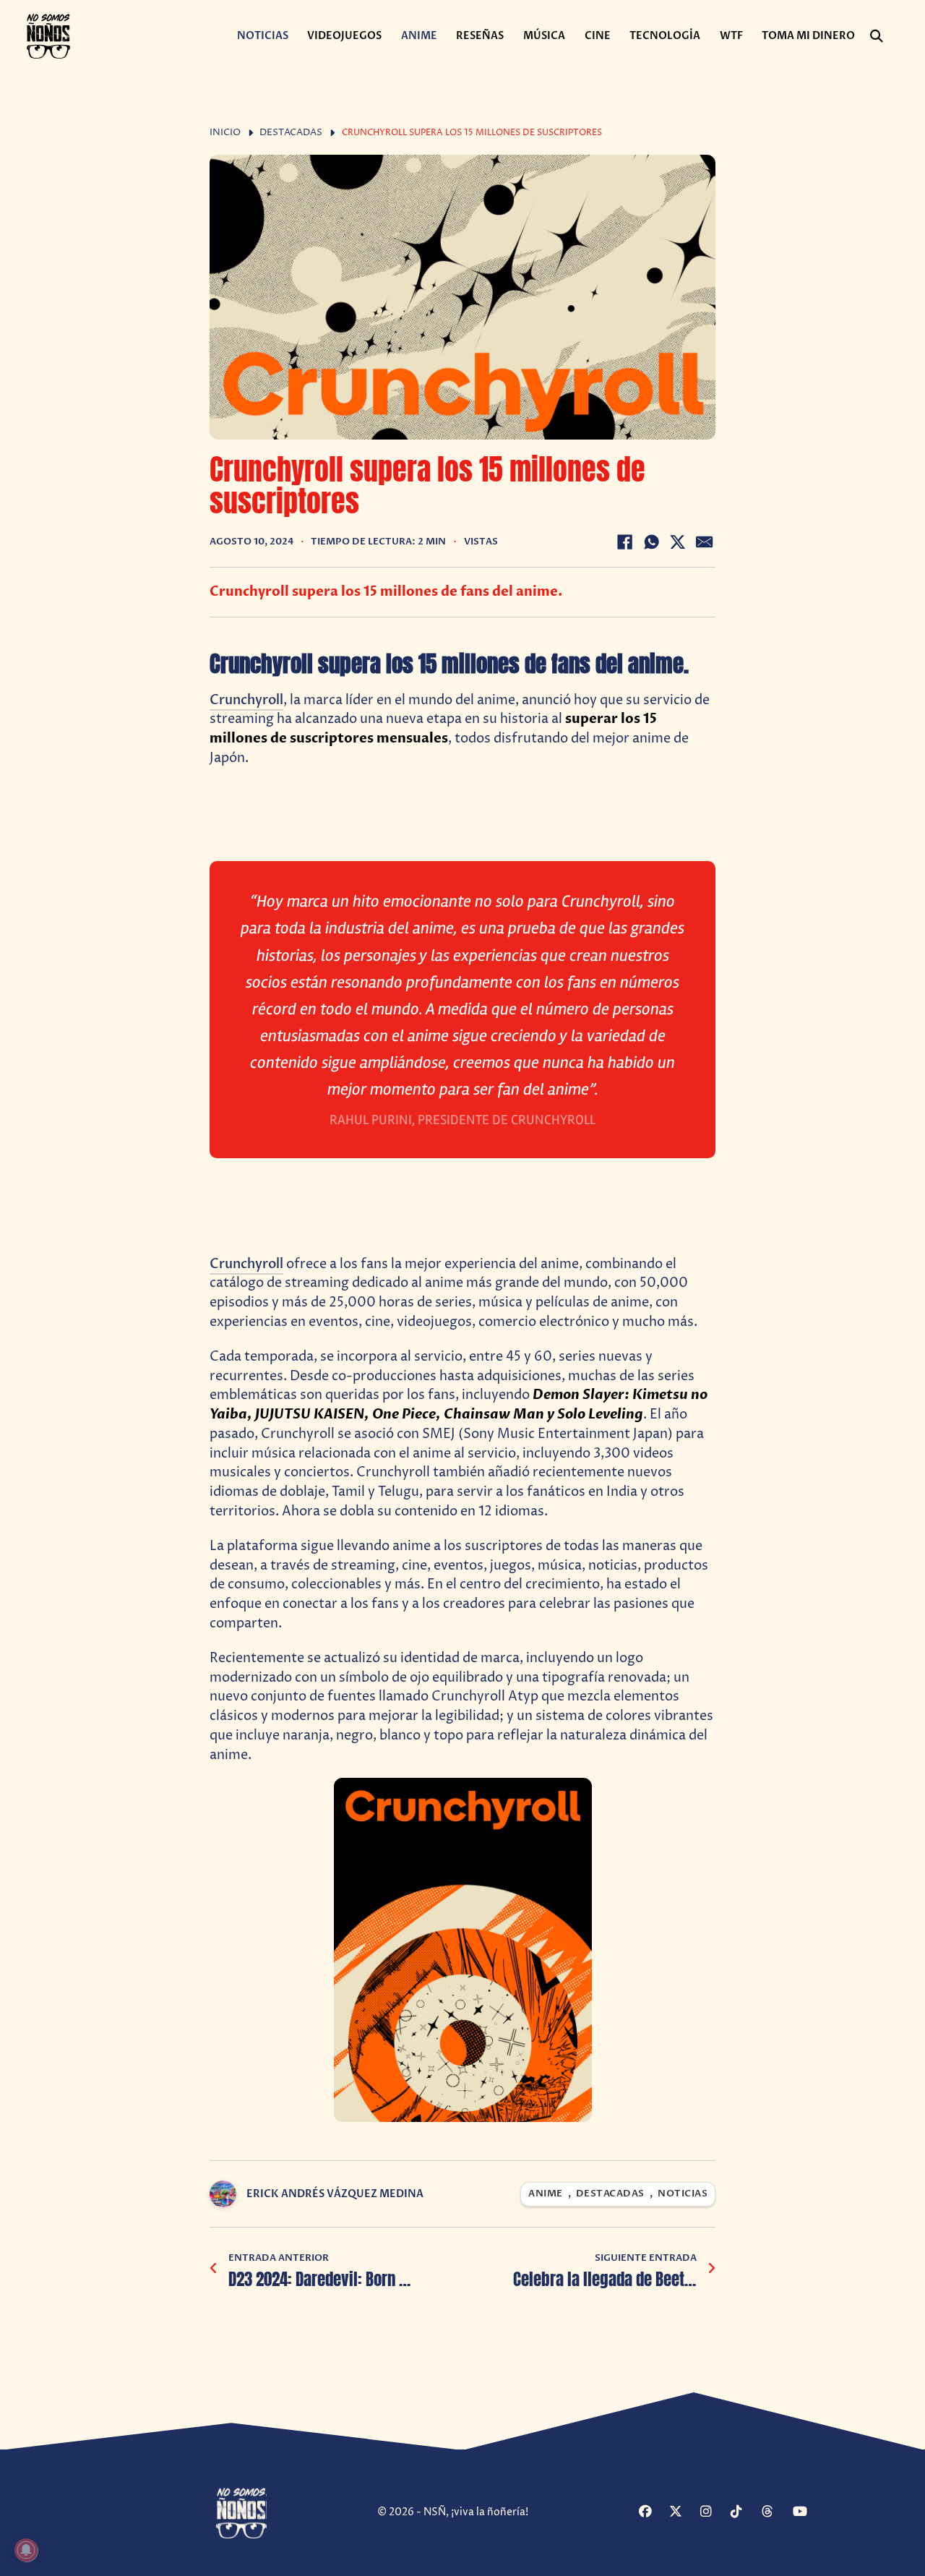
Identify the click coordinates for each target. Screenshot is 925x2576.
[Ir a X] (683, 2512)
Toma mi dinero (808, 36)
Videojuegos (344, 36)
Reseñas (480, 36)
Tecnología (665, 36)
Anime (419, 36)
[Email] (705, 542)
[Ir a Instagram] (714, 2512)
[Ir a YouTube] (806, 2512)
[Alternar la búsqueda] (877, 36)
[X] (678, 542)
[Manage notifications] (26, 2550)
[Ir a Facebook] (652, 2512)
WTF (731, 36)
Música (544, 36)
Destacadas (291, 133)
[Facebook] (624, 542)
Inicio (225, 133)
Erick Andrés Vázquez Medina (335, 2194)
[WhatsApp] (651, 542)
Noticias (263, 36)
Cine (598, 36)
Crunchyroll (246, 700)
